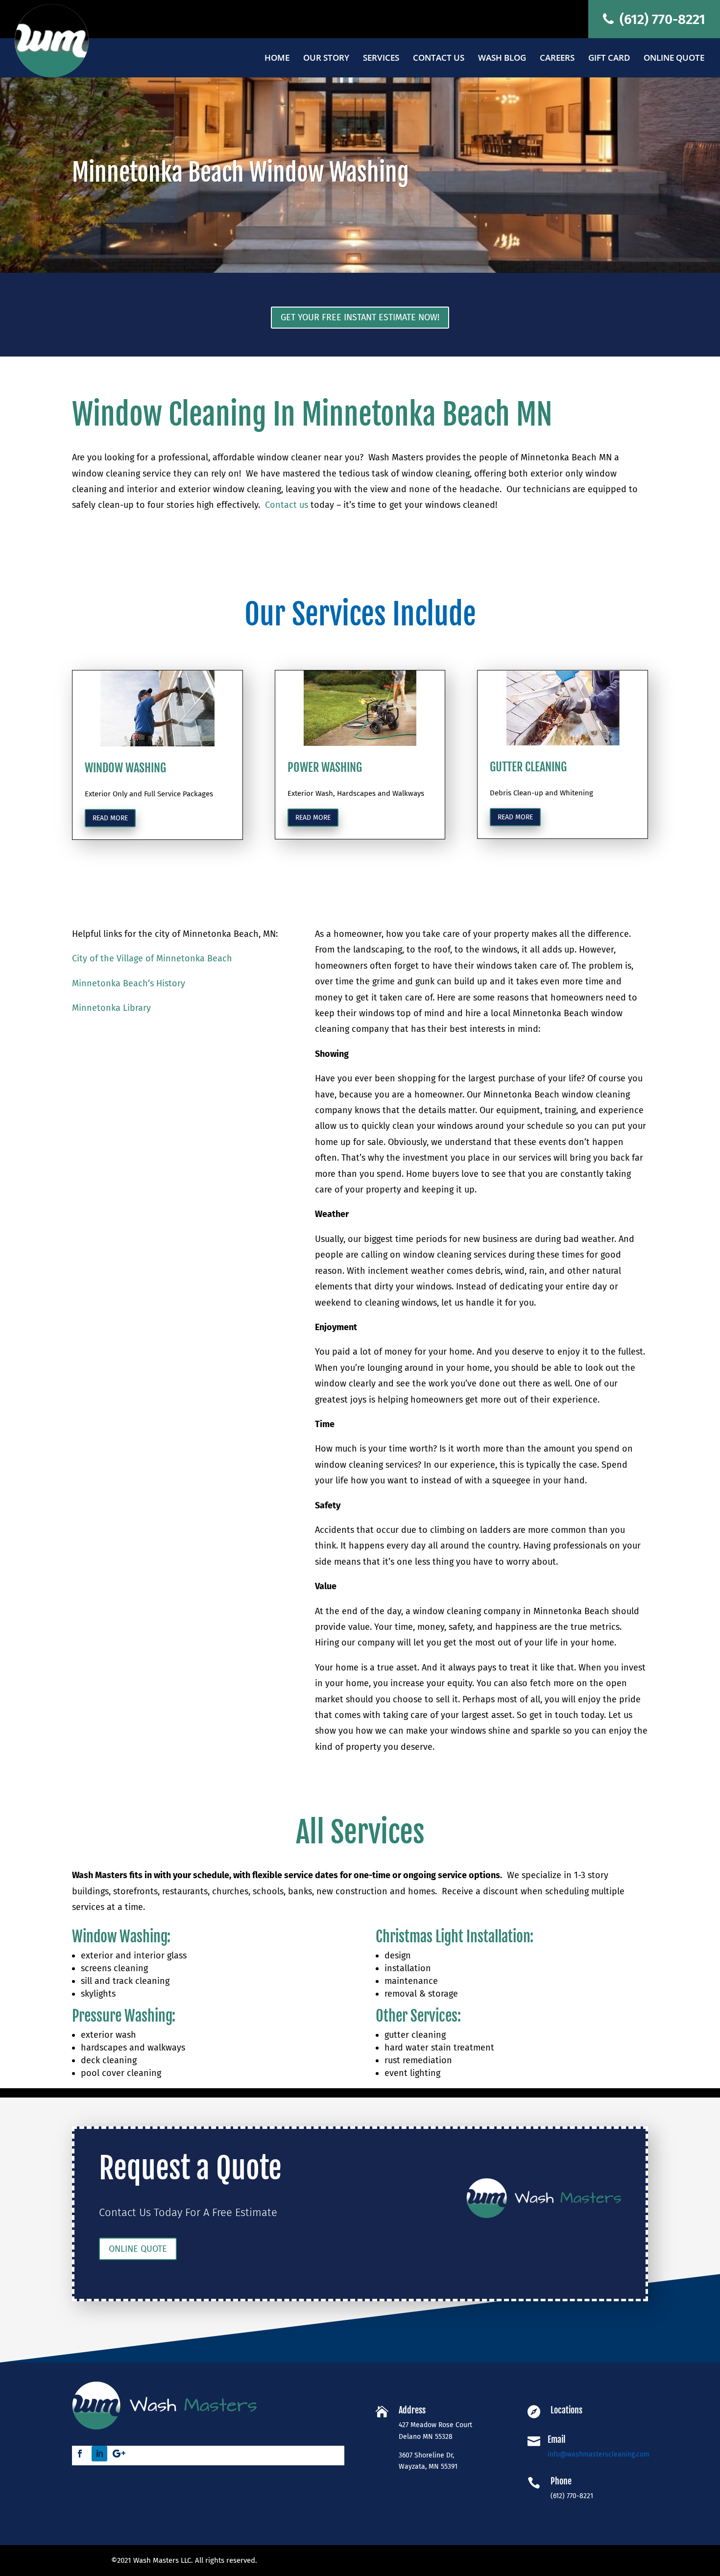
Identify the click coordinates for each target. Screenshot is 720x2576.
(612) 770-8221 (661, 19)
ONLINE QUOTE (138, 2249)
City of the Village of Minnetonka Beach (152, 958)
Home (277, 59)
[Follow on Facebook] (80, 2454)
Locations (566, 2410)
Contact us (287, 505)
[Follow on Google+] (119, 2454)
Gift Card (609, 59)
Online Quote (674, 59)
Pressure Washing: (124, 2016)
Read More (313, 818)
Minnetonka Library (111, 1008)
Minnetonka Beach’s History (129, 983)
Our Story (326, 59)
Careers (557, 59)
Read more (110, 818)
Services (381, 59)
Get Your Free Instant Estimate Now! (360, 317)
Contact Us (439, 59)
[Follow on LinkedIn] (99, 2454)
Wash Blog (502, 59)
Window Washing (120, 1937)
